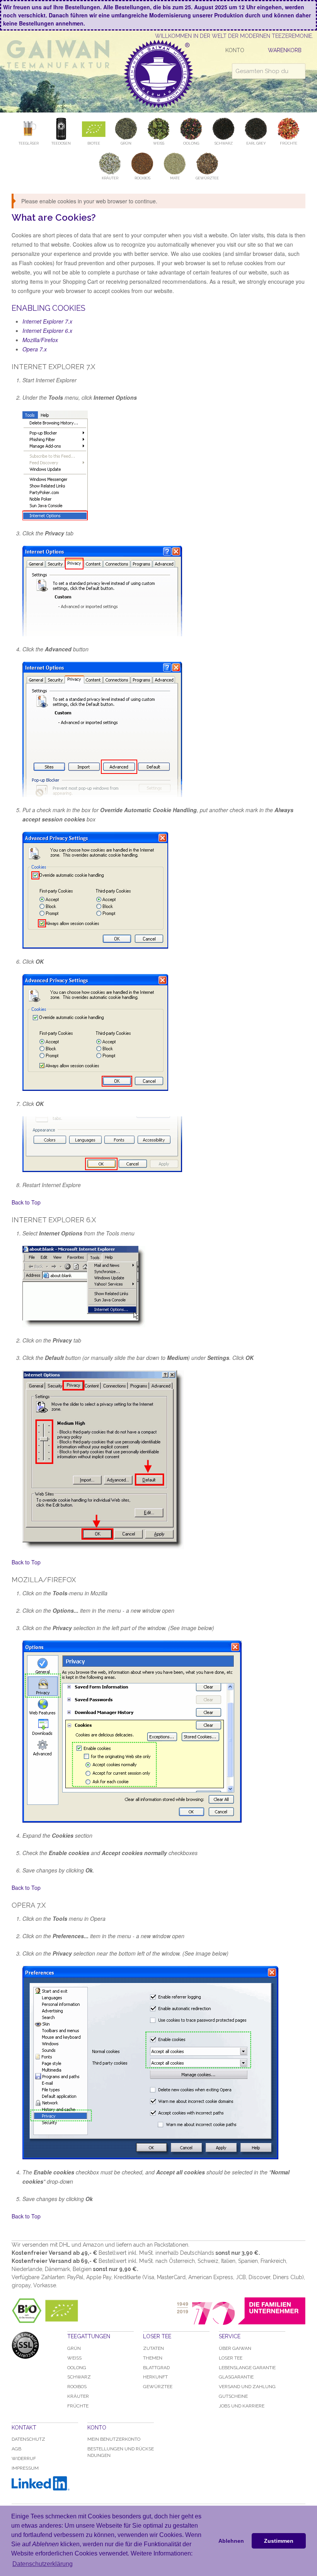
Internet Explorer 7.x (47, 321)
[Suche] (298, 71)
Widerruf (24, 2458)
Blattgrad (156, 2368)
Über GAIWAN (235, 2348)
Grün (74, 2348)
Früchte (78, 2406)
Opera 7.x (35, 349)
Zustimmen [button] (279, 2541)
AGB (16, 2449)
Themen (153, 2358)
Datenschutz (28, 2439)
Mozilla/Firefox (40, 340)
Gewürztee (158, 2387)
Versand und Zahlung (247, 2387)
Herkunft (155, 2377)
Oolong (77, 2368)
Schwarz (79, 2377)
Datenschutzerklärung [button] (43, 2564)
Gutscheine (233, 2396)
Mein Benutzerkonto (114, 2439)
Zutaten (153, 2348)
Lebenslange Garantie (247, 2368)
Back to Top (26, 1202)
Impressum (25, 2468)
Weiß (74, 2358)
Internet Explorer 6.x (47, 331)
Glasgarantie (236, 2377)
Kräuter (78, 2396)
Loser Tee (231, 2358)
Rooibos (77, 2387)
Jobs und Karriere (242, 2406)
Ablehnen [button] (231, 2541)
